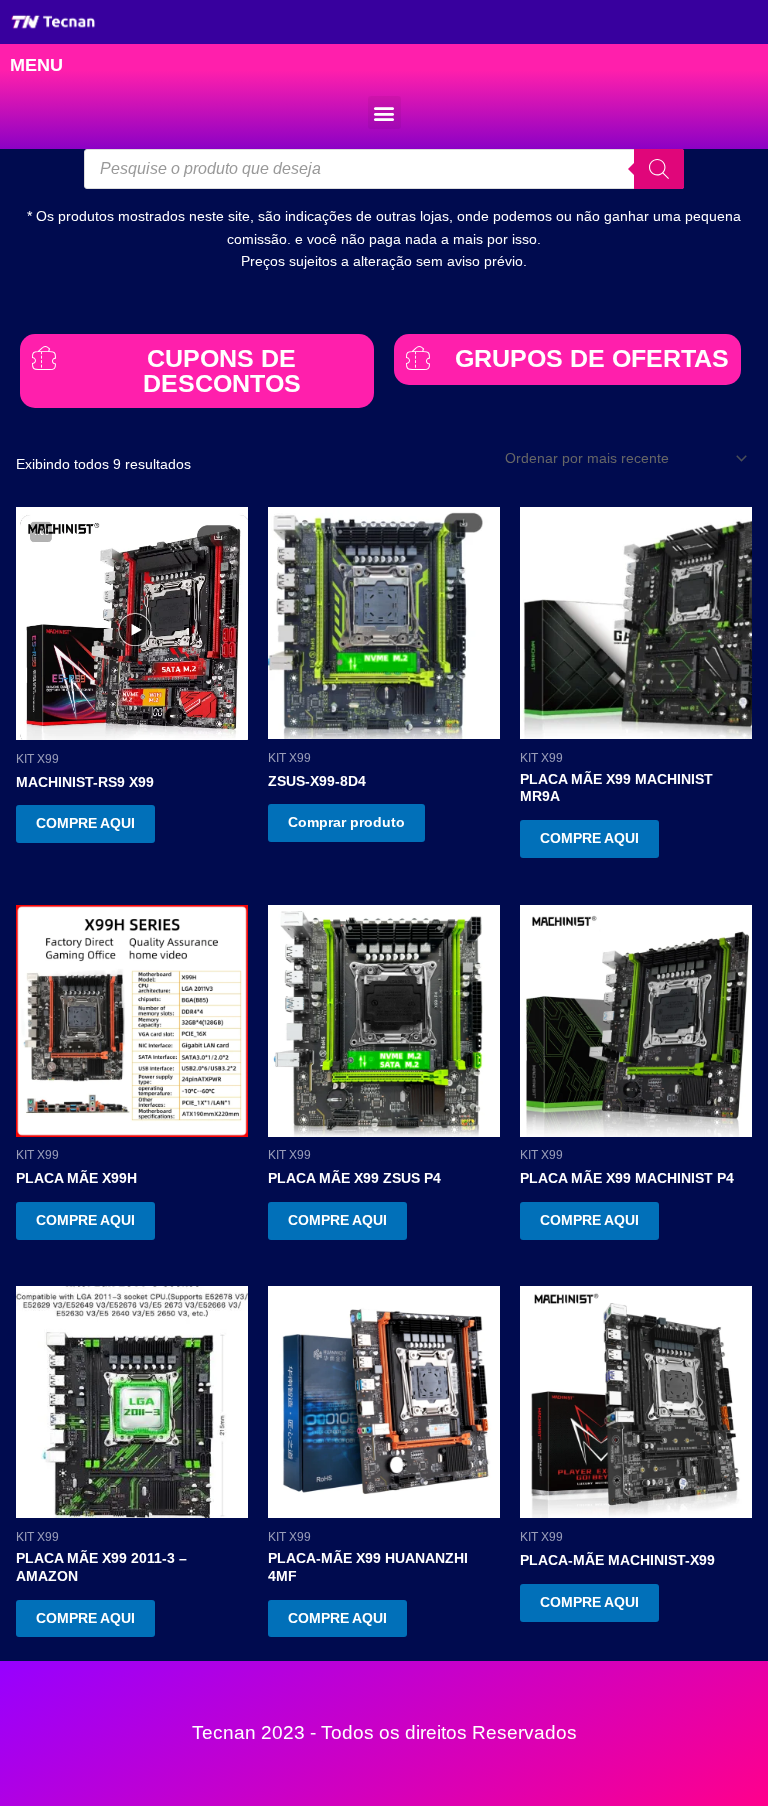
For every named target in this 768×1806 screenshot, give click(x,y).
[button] (384, 112)
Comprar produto (346, 822)
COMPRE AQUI (85, 823)
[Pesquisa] (659, 169)
